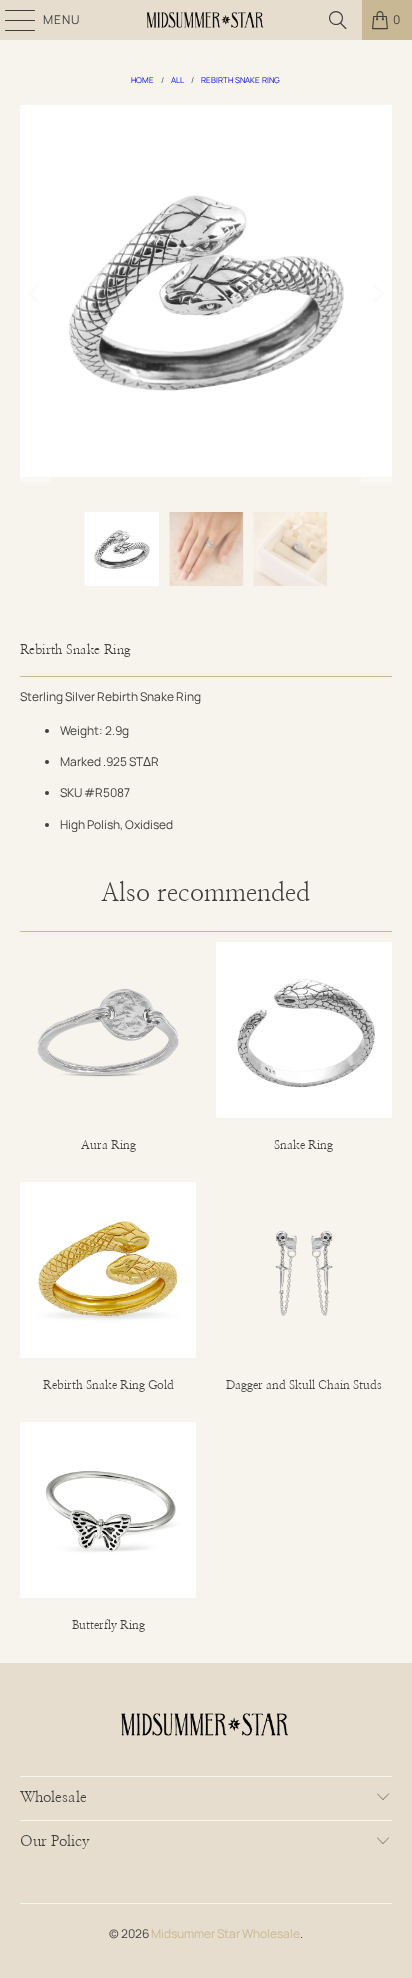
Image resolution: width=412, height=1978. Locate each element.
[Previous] (35, 293)
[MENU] (10, 20)
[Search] (338, 20)
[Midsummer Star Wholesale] (206, 20)
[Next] (377, 293)
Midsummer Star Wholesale (225, 1933)
